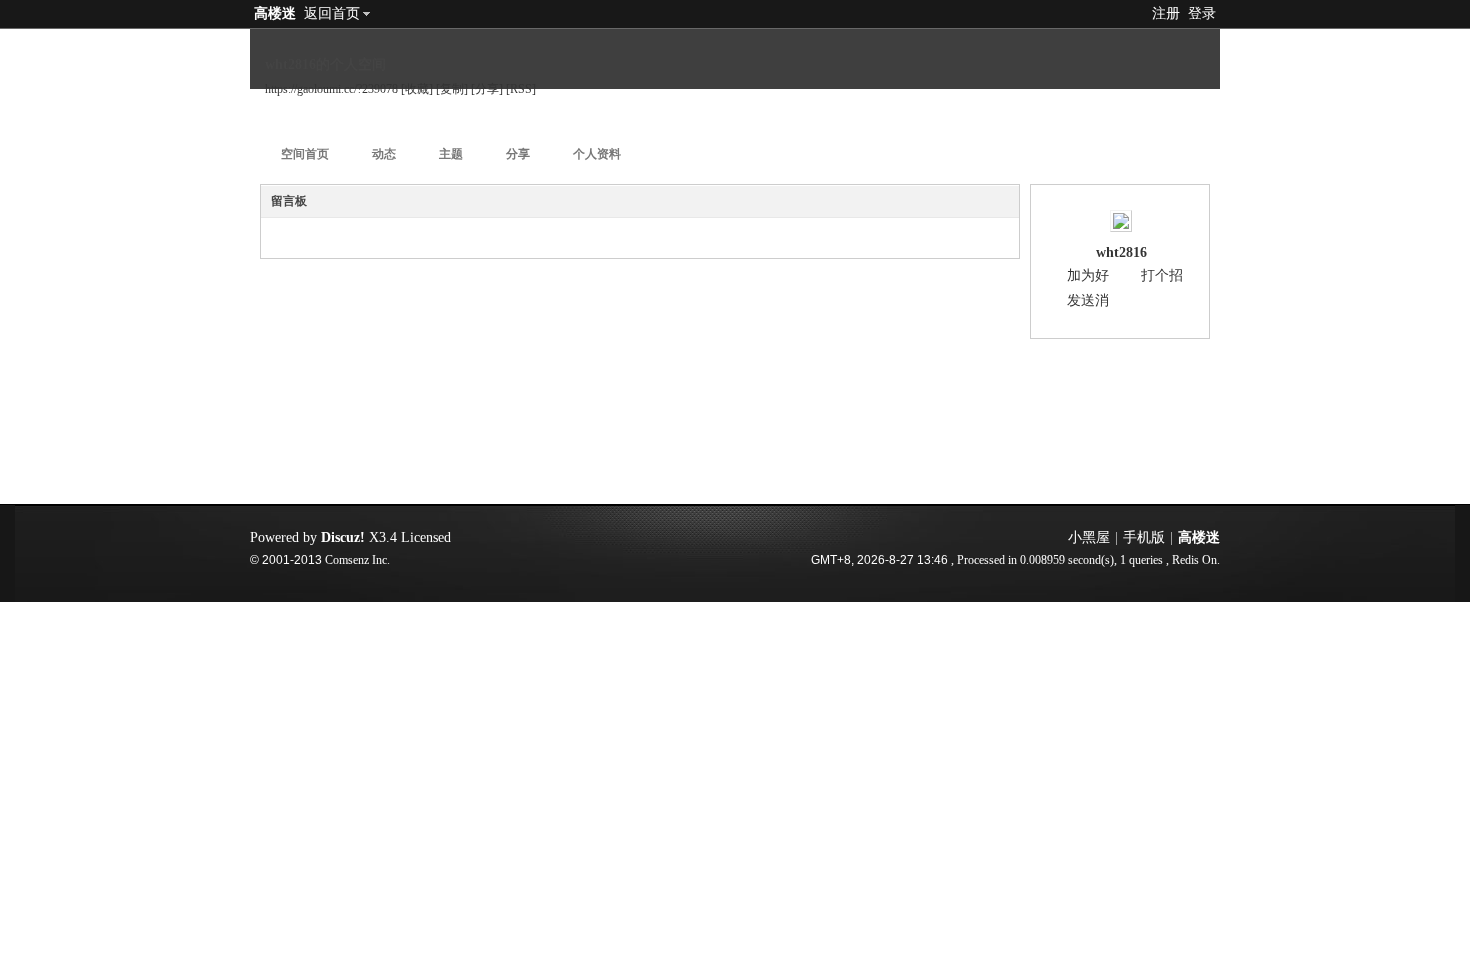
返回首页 (332, 13)
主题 (451, 154)
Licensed (426, 537)
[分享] (487, 89)
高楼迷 (275, 13)
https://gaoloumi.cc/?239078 (331, 89)
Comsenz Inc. (357, 560)
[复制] (452, 89)
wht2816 (1121, 252)
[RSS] (521, 89)
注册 (1166, 13)
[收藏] (417, 89)
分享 (518, 154)
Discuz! (343, 537)
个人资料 (597, 154)
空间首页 (305, 154)
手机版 (1144, 537)
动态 (384, 154)
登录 (1202, 13)
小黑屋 (1089, 537)
